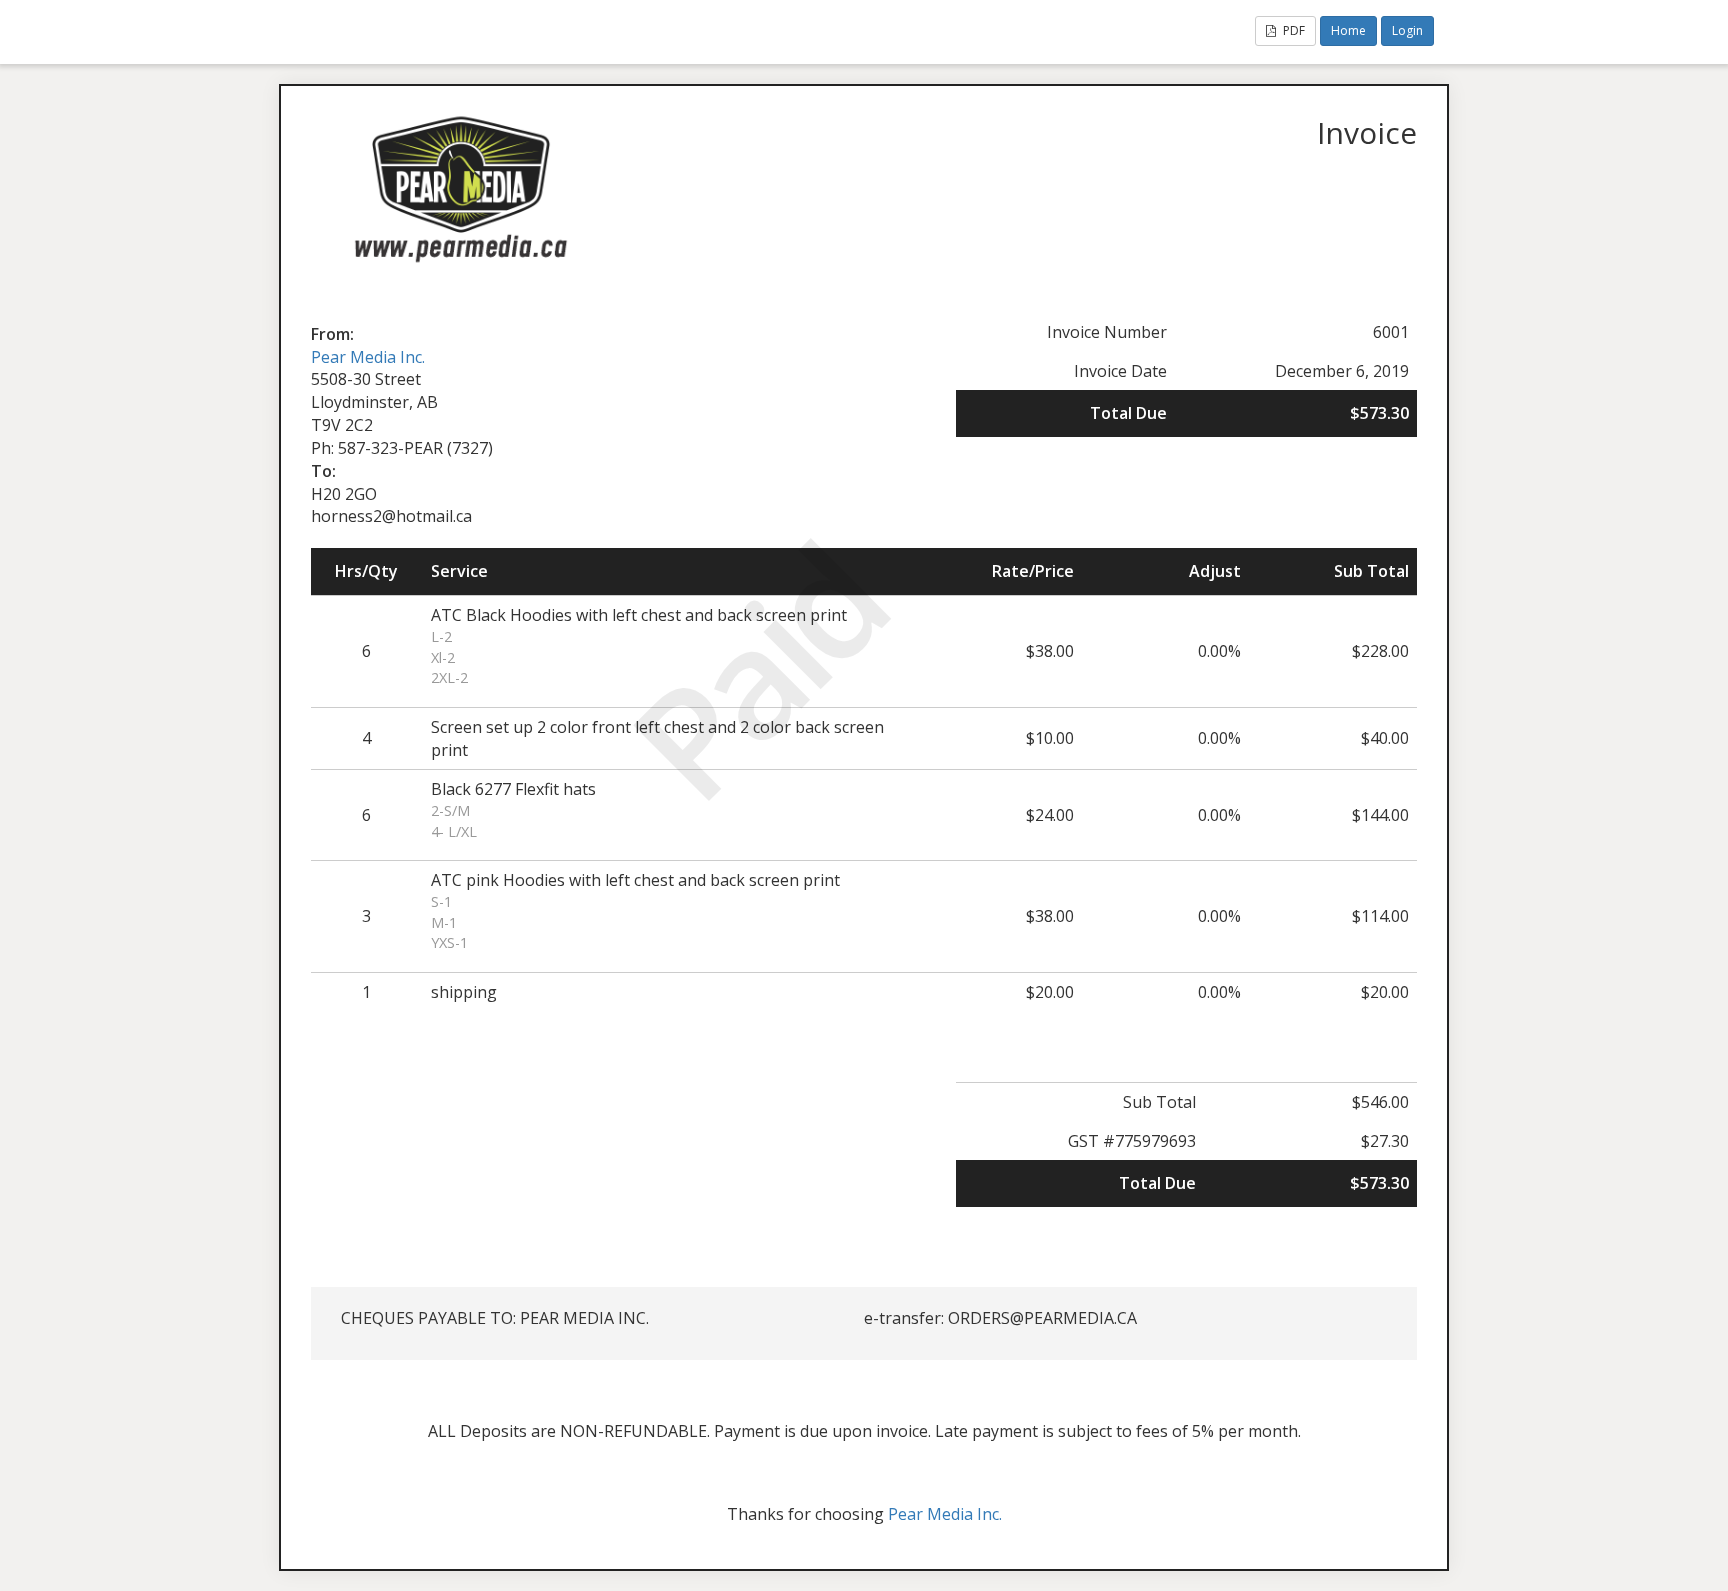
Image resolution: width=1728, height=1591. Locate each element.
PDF (1292, 30)
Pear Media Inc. (368, 357)
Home (1348, 30)
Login (1407, 30)
